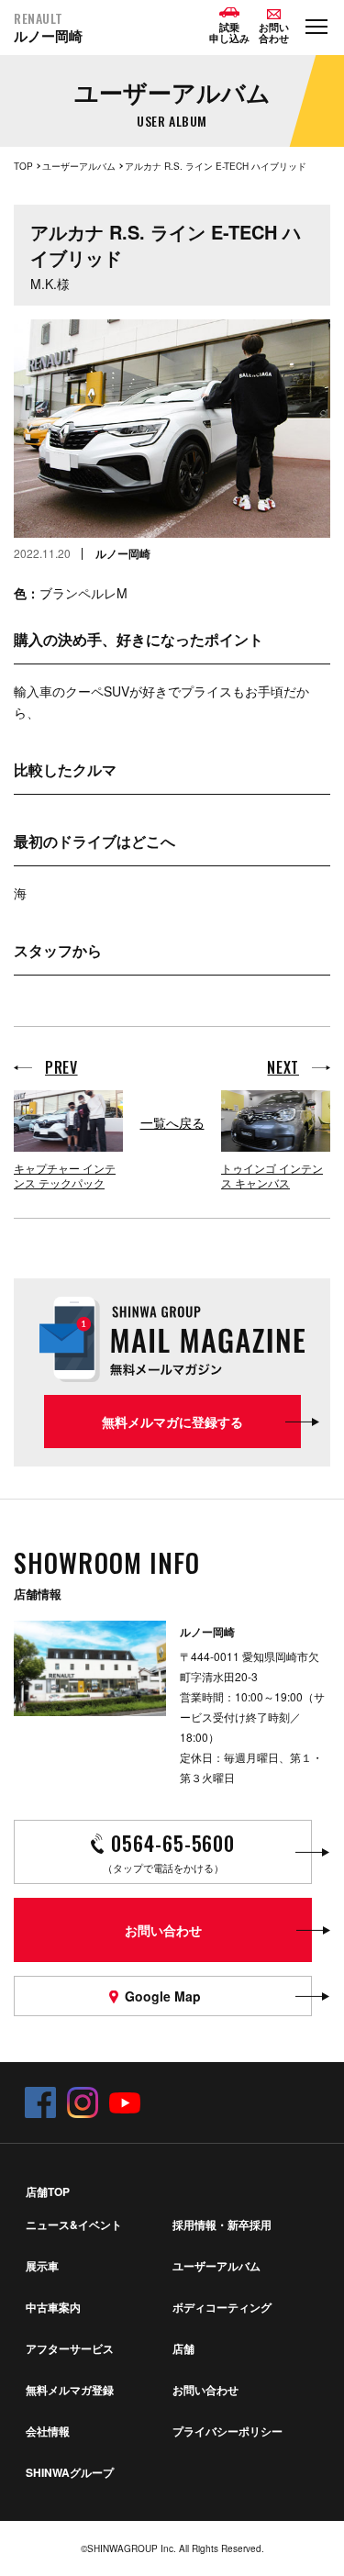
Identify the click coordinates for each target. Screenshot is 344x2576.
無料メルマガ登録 (70, 2390)
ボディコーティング (222, 2307)
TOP (23, 166)
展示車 (42, 2266)
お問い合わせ (205, 2390)
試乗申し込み (229, 33)
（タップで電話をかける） (169, 1851)
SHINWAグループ (70, 2472)
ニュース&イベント (74, 2225)
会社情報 (48, 2431)
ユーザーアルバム (79, 166)
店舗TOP (48, 2191)
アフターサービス (70, 2348)
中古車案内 (53, 2307)
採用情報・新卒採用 (222, 2225)
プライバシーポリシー (227, 2431)
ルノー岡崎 (48, 28)
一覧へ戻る (172, 1122)
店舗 (183, 2348)
